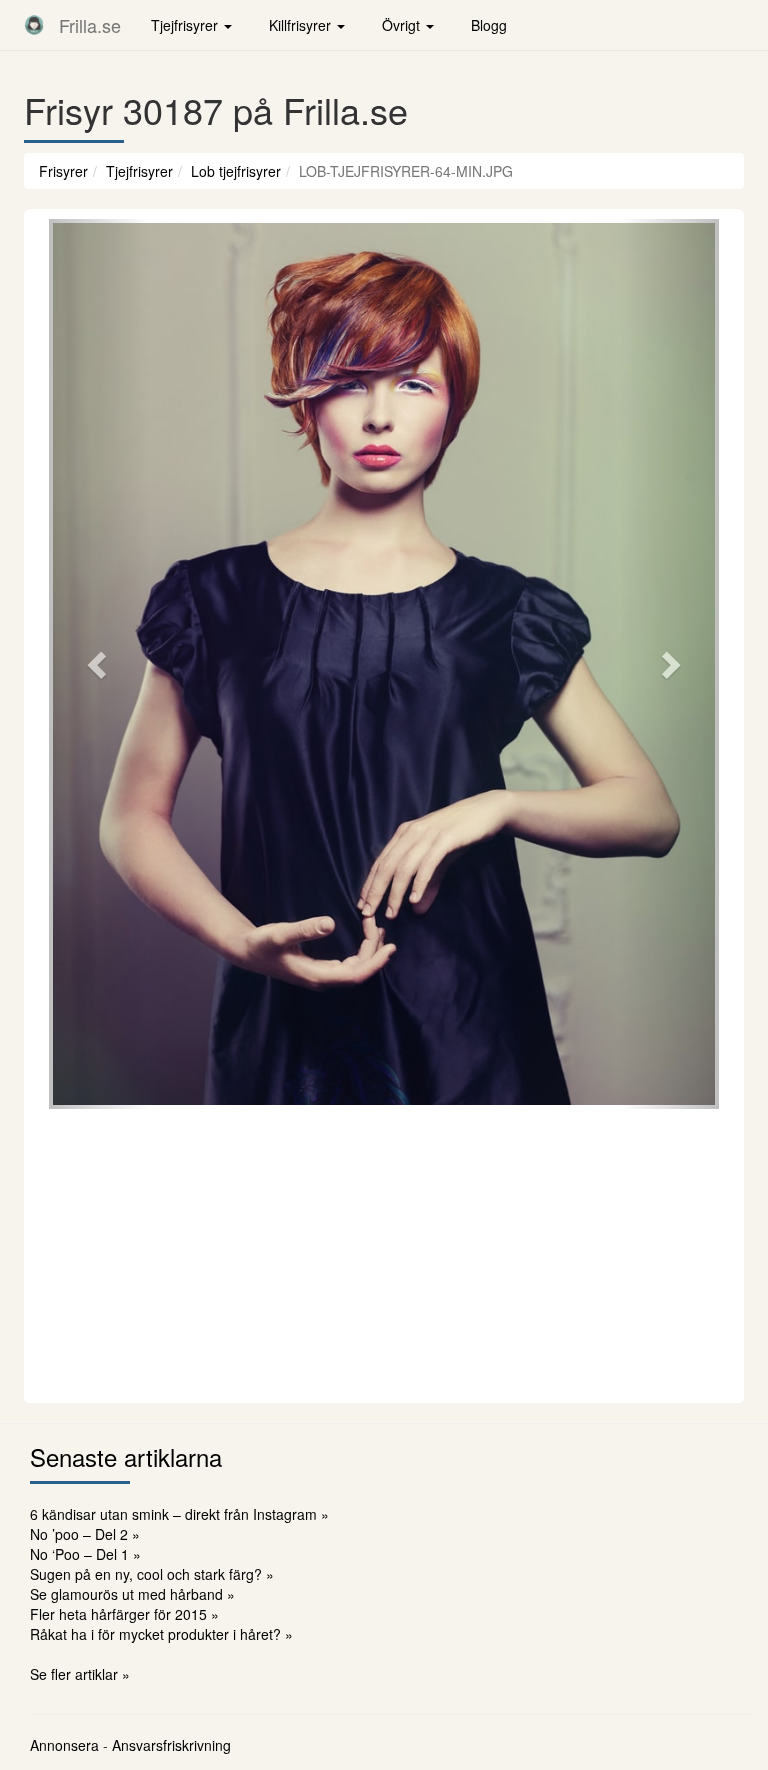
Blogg (489, 25)
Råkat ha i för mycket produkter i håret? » (161, 1634)
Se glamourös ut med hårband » (132, 1594)
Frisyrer (63, 171)
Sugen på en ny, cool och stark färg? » (152, 1574)
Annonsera (64, 1745)
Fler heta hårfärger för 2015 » (124, 1614)
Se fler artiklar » (80, 1674)
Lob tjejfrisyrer (236, 171)
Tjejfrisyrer (139, 171)
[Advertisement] (384, 1253)
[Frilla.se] (34, 25)
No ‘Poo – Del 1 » (85, 1554)
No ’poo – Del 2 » (85, 1534)
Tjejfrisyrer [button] (186, 25)
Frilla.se (90, 25)
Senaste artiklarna (126, 1456)
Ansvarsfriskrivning (171, 1745)
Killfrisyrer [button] (302, 25)
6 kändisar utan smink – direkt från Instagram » (179, 1514)
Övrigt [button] (403, 25)
